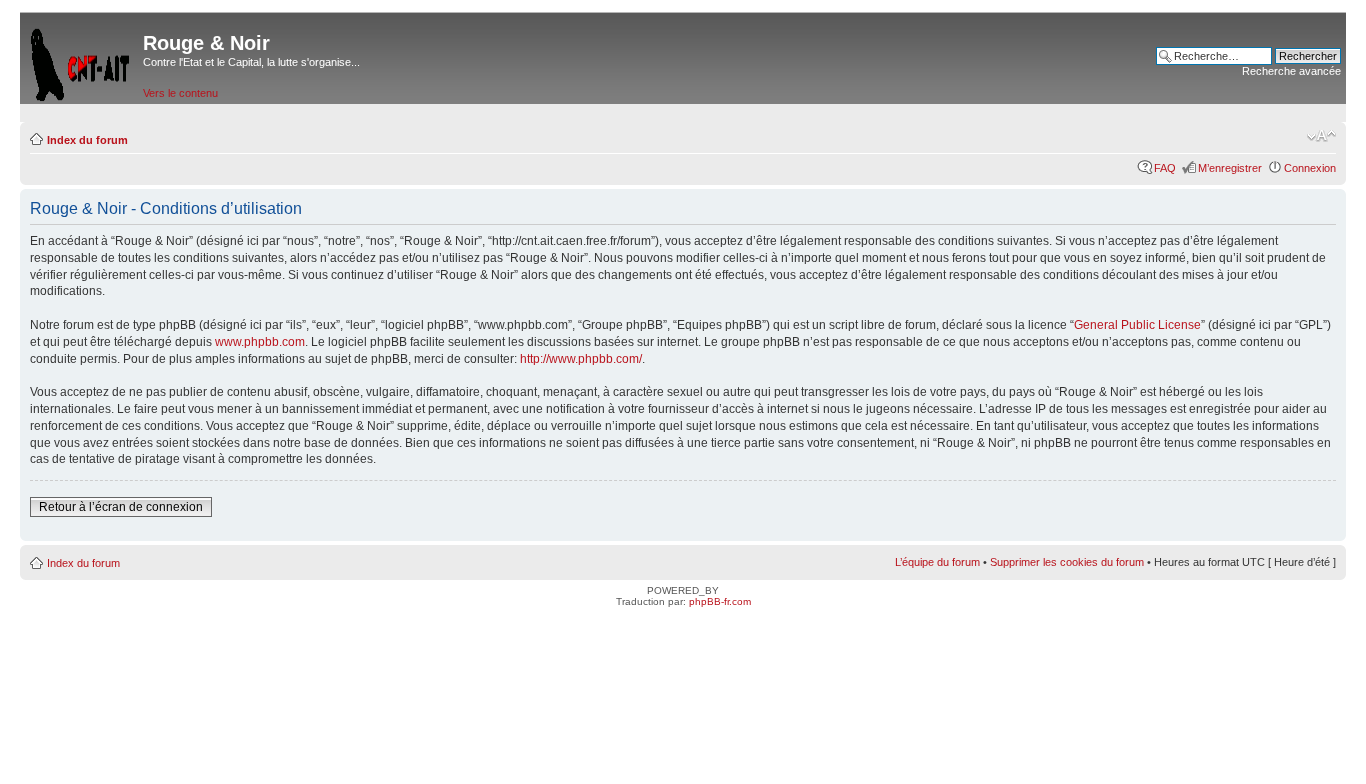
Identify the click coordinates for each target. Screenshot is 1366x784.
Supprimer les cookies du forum (1067, 562)
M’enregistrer (1230, 168)
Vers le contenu (180, 93)
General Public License (1137, 325)
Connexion (1310, 168)
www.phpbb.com (260, 342)
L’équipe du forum (937, 562)
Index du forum (87, 140)
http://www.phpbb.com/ (581, 359)
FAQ (1165, 168)
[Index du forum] (81, 60)
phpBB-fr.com (720, 601)
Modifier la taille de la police (1321, 136)
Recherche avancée (1291, 71)
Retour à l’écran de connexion (121, 507)
